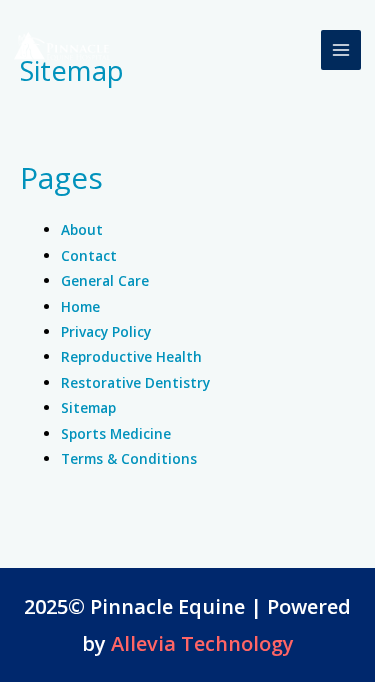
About (82, 229)
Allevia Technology (202, 643)
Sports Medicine (116, 433)
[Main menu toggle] (341, 50)
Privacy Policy (106, 331)
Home (80, 306)
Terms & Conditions (129, 458)
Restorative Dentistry (135, 382)
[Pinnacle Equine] (64, 50)
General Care (105, 280)
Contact (89, 255)
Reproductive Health (131, 356)
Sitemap (88, 407)
